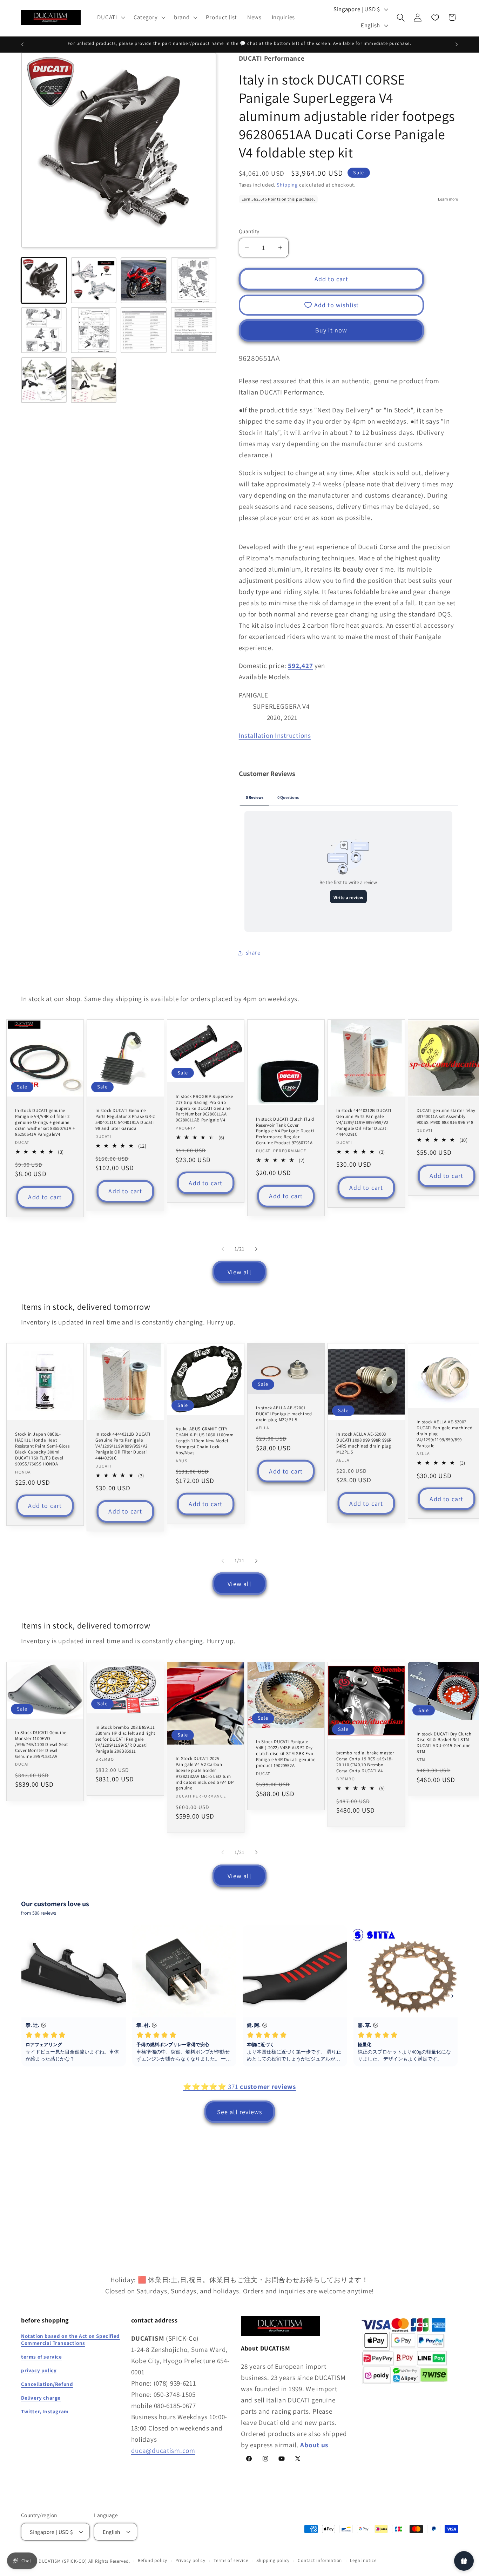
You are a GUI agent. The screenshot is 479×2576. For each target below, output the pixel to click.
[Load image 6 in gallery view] (94, 330)
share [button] (253, 952)
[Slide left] (223, 1249)
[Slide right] (256, 1249)
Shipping (287, 185)
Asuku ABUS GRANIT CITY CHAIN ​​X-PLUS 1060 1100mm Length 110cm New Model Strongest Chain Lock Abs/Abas (205, 1441)
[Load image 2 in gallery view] (94, 280)
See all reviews (240, 2112)
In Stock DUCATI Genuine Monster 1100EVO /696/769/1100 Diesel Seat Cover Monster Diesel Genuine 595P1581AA (42, 1744)
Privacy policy (190, 2560)
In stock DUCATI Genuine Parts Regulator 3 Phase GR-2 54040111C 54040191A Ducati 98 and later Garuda (125, 1120)
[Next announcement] (457, 45)
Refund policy (153, 2560)
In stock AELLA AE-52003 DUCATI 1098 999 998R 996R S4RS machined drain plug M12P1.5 (364, 1443)
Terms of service (231, 2560)
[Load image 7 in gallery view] (143, 330)
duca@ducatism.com (163, 2450)
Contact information (320, 2560)
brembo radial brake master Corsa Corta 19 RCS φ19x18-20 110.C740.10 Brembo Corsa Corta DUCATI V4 (365, 1762)
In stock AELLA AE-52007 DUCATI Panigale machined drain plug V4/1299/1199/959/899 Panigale (444, 1434)
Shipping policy (273, 2560)
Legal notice (363, 2560)
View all (239, 1272)
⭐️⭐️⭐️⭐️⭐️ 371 (239, 2086)
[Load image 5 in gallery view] (44, 330)
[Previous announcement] (22, 45)
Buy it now (331, 330)
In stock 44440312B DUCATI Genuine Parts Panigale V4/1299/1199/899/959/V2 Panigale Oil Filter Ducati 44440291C (364, 1122)
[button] (110, 18)
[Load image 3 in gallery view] (143, 280)
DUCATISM (50, 2561)
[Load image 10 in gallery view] (94, 380)
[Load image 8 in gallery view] (194, 330)
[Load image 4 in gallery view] (194, 280)
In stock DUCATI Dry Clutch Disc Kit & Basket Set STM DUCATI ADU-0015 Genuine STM (444, 1743)
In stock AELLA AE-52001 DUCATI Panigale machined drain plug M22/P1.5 (284, 1414)
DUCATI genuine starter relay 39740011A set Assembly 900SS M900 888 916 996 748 (446, 1117)
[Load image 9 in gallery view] (44, 380)
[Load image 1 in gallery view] (44, 280)
